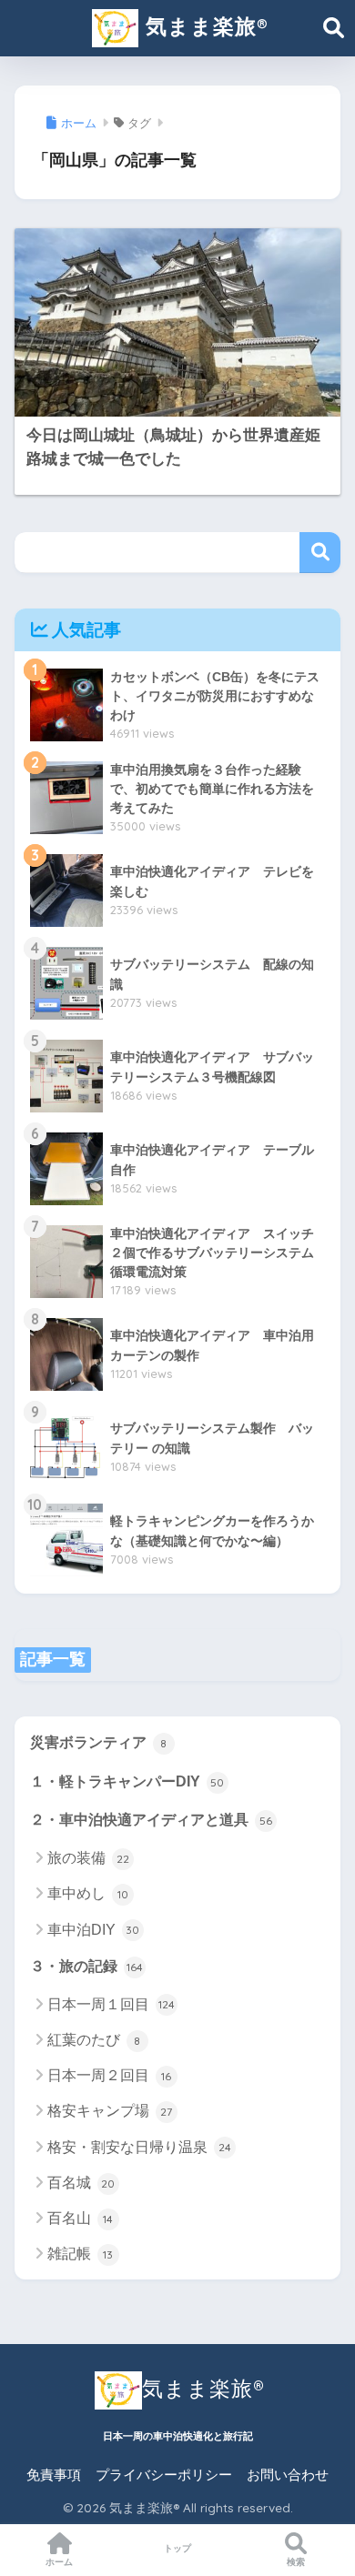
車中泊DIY (94, 1930)
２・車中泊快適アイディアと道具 (151, 1820)
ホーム (59, 2562)
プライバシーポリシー (164, 2475)
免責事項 (54, 2475)
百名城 (81, 2183)
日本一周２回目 (110, 2075)
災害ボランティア (99, 1742)
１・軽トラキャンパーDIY (127, 1781)
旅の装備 (88, 1858)
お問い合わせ (288, 2475)
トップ (177, 2548)
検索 (320, 553)
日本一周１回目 (111, 2004)
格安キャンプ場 (110, 2111)
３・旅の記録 (86, 1966)
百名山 (81, 2218)
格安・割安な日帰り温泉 (139, 2147)
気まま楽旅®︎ (203, 26)
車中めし (88, 1893)
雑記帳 (81, 2254)
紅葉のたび (94, 2040)
